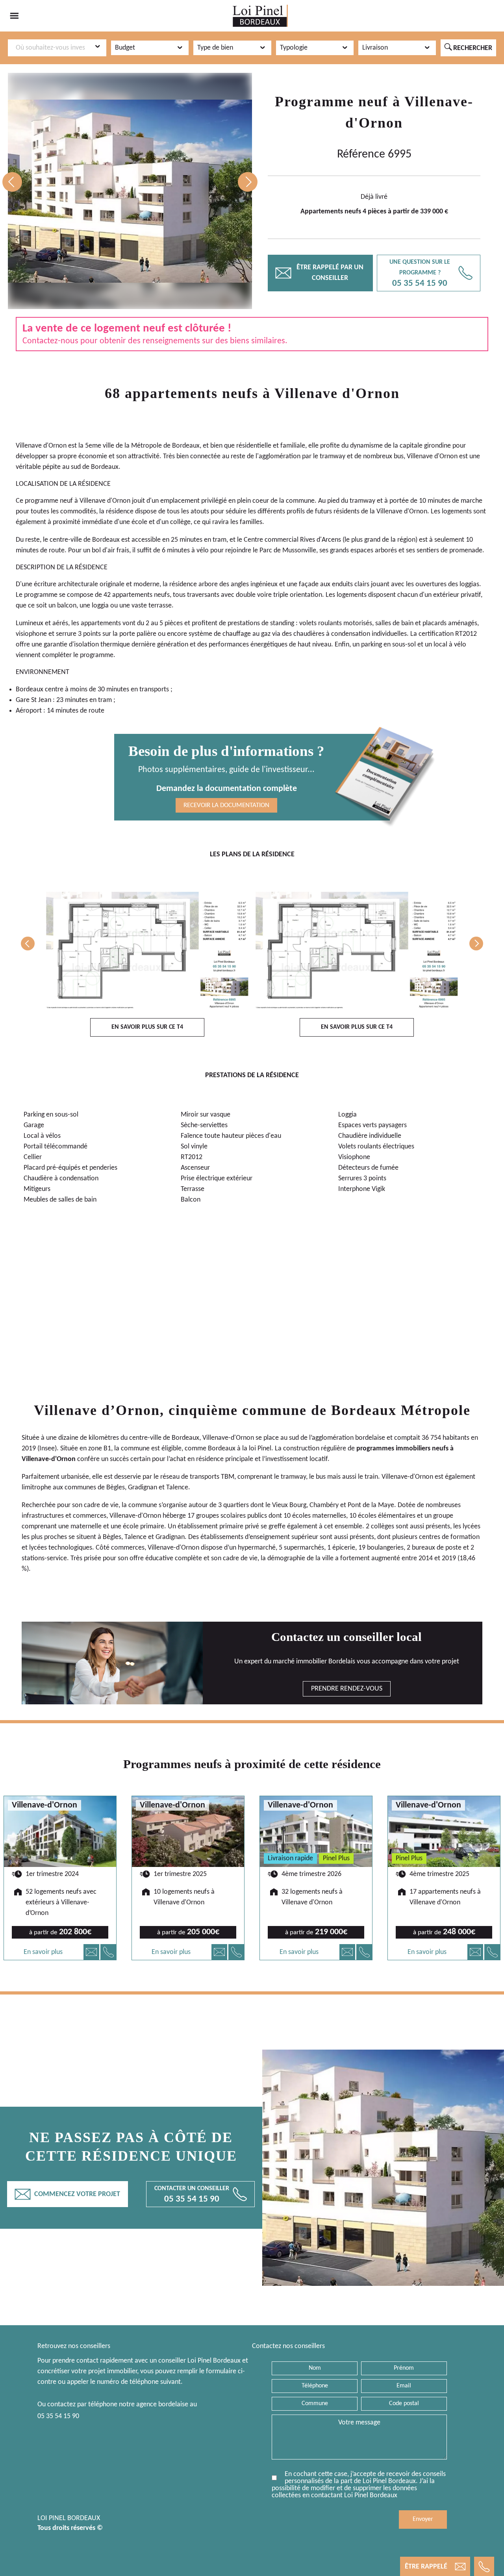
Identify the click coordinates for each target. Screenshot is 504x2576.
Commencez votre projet (68, 2194)
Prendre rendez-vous (347, 1689)
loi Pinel (260, 1449)
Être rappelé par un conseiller (320, 273)
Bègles (116, 1488)
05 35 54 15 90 (58, 2416)
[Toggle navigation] (14, 16)
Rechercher (468, 48)
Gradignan (143, 1488)
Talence (177, 1488)
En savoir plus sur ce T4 (147, 1027)
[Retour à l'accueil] (260, 16)
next (248, 182)
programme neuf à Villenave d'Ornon (78, 501)
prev (12, 182)
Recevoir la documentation (226, 805)
